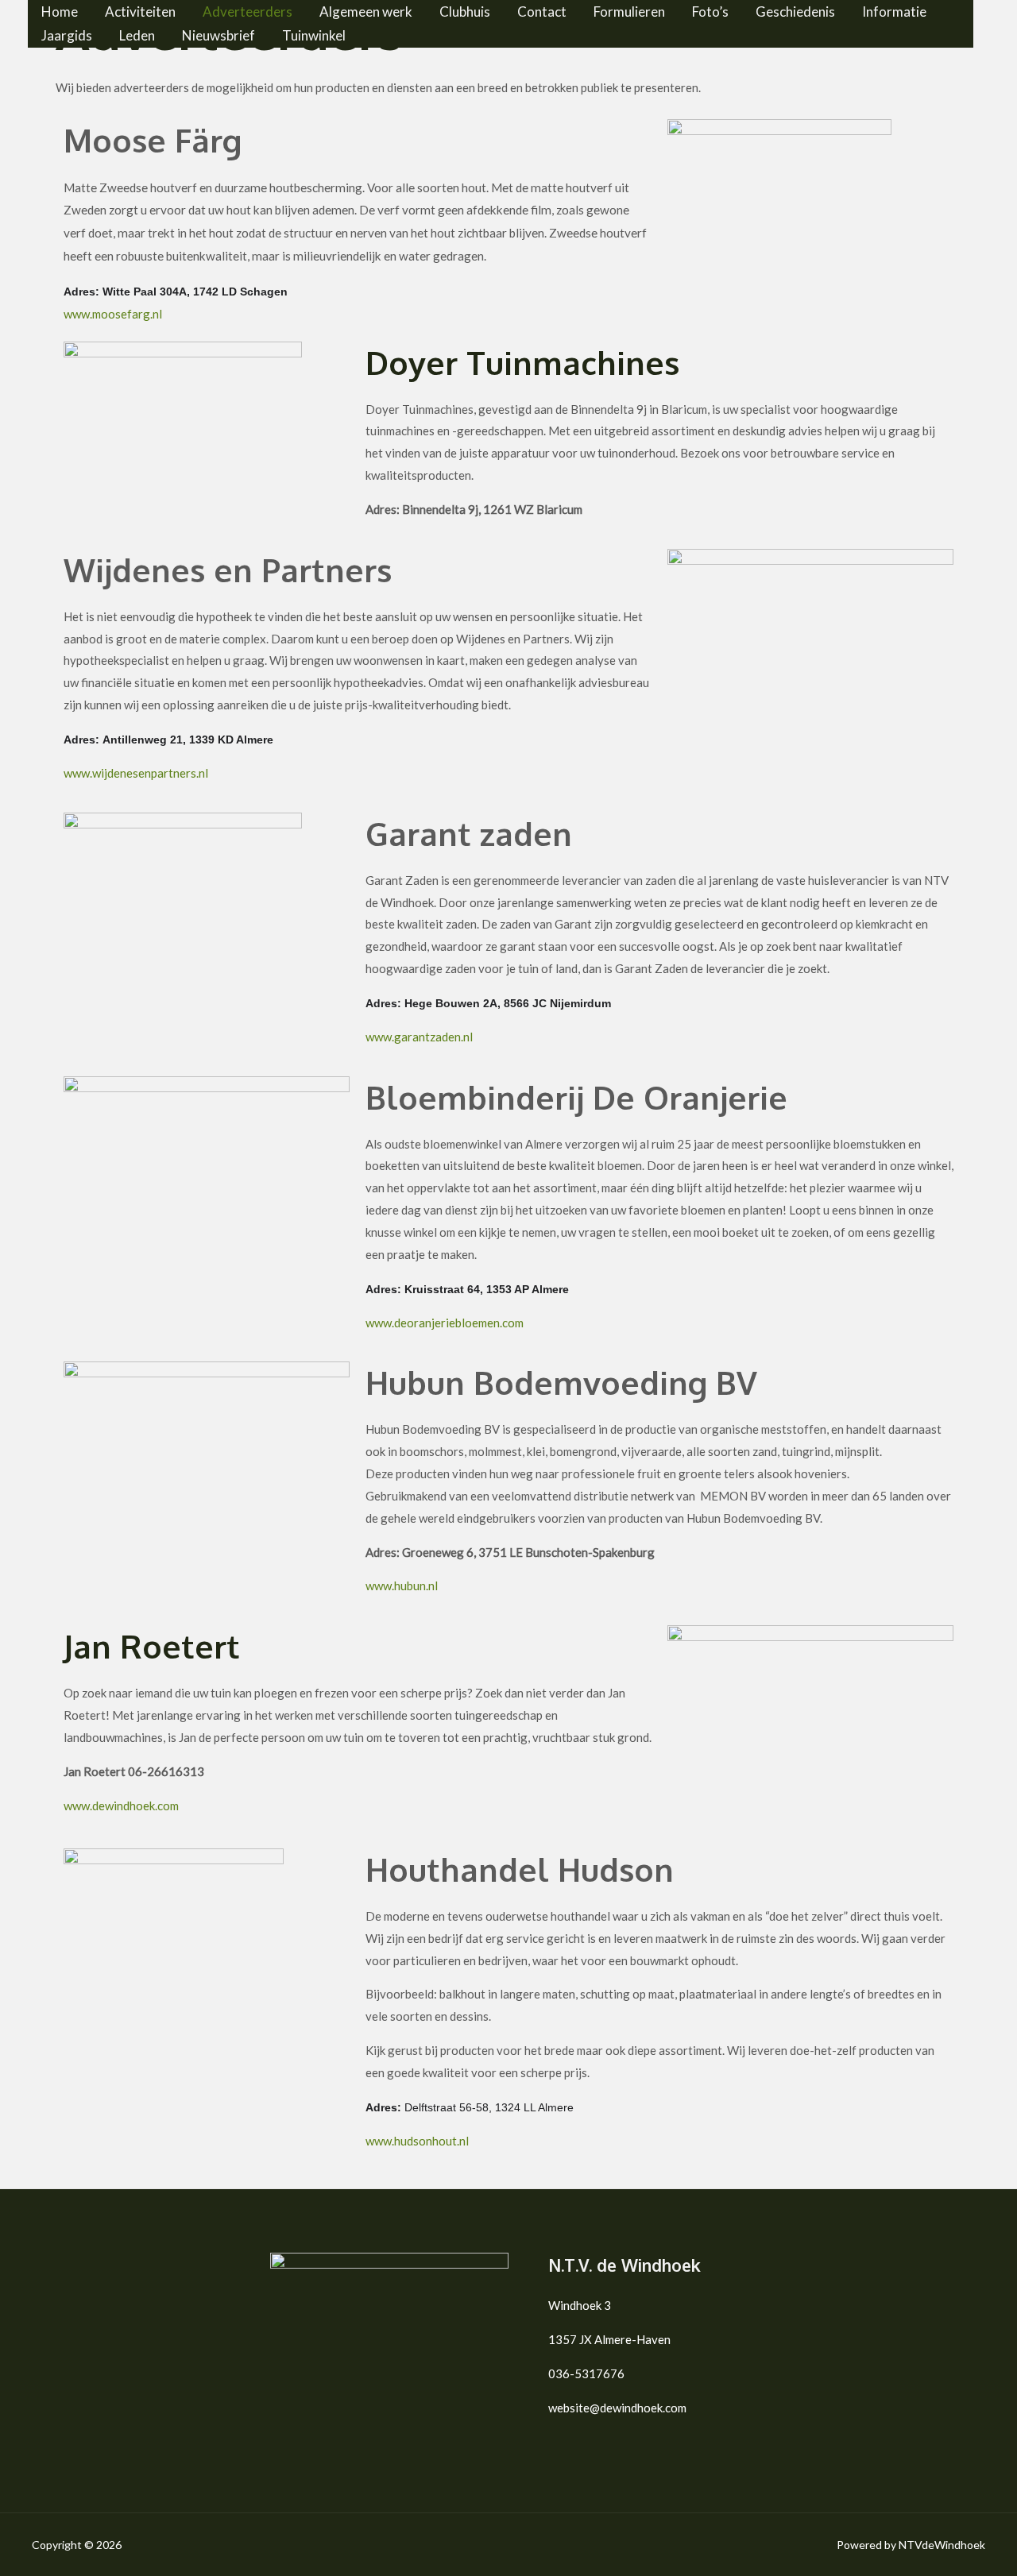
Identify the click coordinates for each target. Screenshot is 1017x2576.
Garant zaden (469, 833)
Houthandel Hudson (520, 1869)
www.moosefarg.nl (113, 314)
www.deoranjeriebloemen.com (445, 1323)
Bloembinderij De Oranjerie (576, 1097)
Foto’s (710, 12)
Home (60, 12)
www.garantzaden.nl (419, 1037)
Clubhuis (465, 12)
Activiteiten (140, 12)
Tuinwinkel (314, 35)
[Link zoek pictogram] (33, 88)
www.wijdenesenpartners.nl (136, 773)
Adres (79, 292)
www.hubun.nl (402, 1585)
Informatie (894, 12)
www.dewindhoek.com (121, 1806)
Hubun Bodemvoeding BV (561, 1382)
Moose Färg (153, 140)
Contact (542, 12)
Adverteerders (247, 12)
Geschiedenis (795, 12)
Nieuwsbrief (218, 35)
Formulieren (629, 12)
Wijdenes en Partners (228, 570)
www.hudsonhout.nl (417, 2141)
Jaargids (67, 35)
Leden (137, 35)
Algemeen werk (366, 12)
